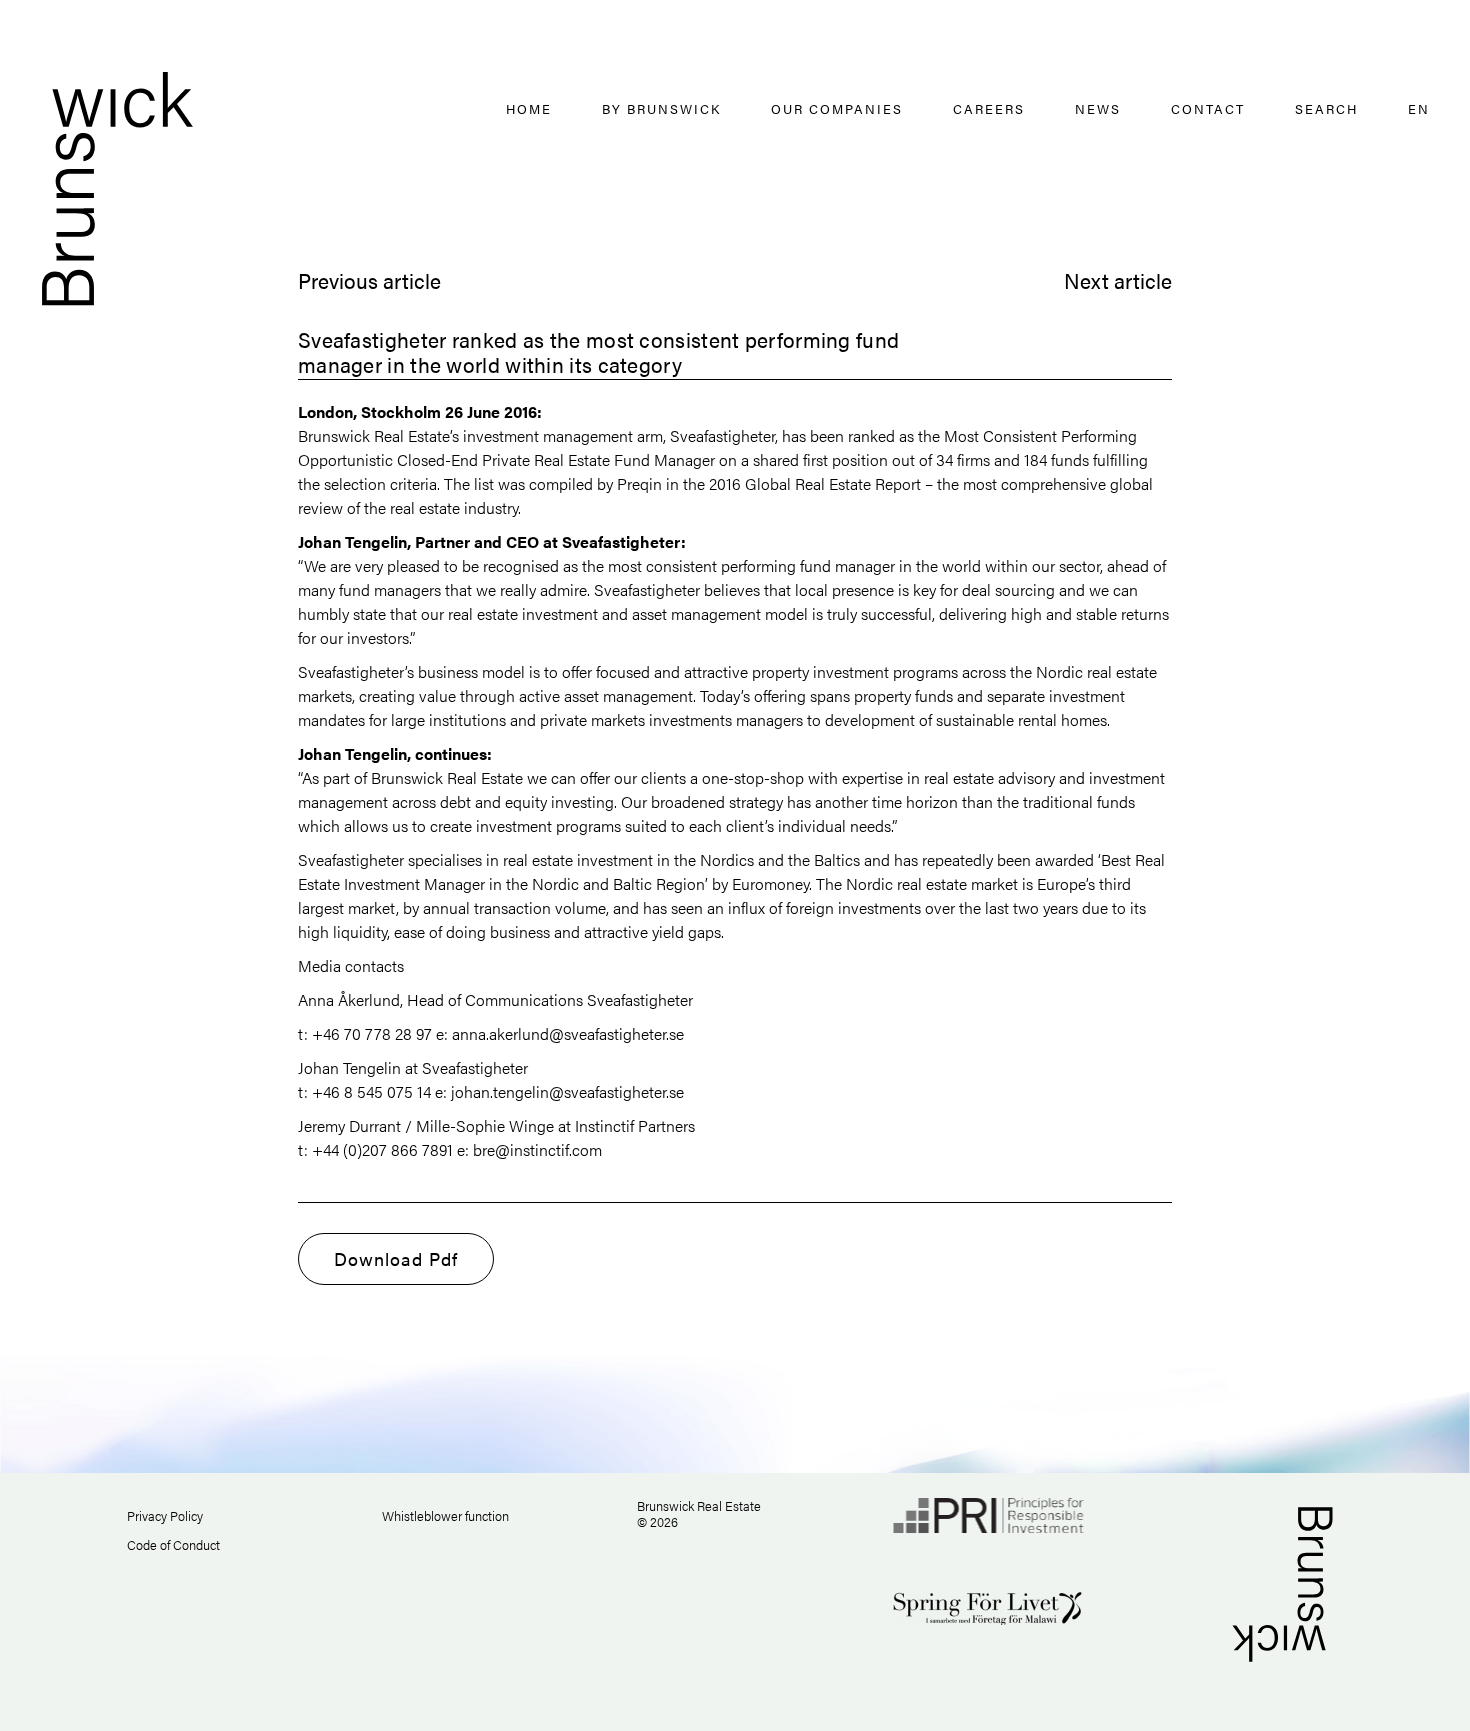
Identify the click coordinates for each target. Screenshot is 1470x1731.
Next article (1118, 280)
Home (529, 108)
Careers (989, 108)
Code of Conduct (173, 1544)
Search (1326, 108)
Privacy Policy (165, 1515)
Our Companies (837, 108)
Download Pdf (396, 1258)
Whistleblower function (445, 1515)
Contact (1208, 108)
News (1098, 108)
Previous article (369, 280)
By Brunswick (661, 108)
